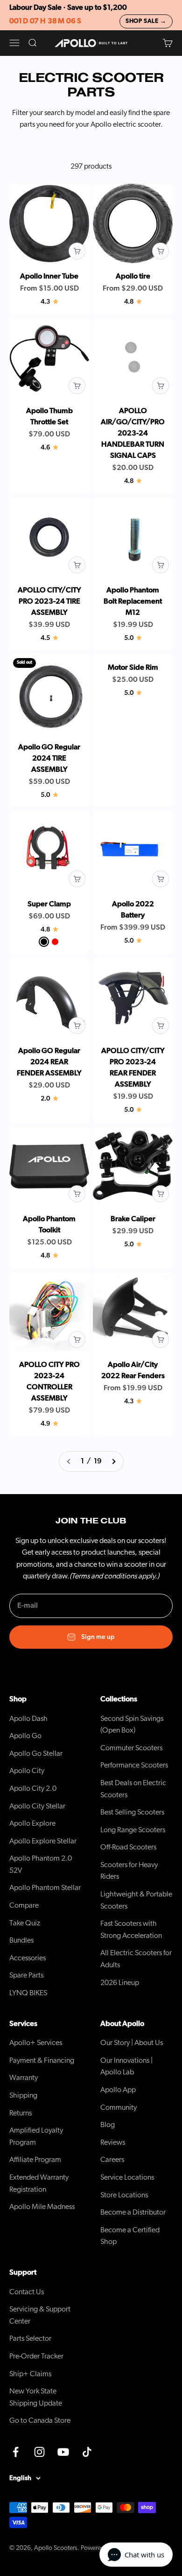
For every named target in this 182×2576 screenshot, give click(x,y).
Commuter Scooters (131, 1748)
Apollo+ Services (36, 2043)
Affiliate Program (35, 2160)
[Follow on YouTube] (63, 2452)
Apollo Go (25, 1736)
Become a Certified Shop (130, 2236)
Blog (108, 2125)
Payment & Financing (42, 2060)
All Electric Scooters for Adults (136, 1959)
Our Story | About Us (132, 2043)
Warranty (24, 2078)
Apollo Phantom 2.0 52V (41, 1864)
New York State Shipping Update (36, 2397)
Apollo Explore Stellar (43, 1841)
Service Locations (127, 2177)
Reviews (113, 2142)
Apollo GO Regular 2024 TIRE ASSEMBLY (49, 758)
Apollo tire (133, 276)
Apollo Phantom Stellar (45, 1888)
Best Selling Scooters (132, 1812)
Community (119, 2107)
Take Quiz (25, 1923)
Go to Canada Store (40, 2420)
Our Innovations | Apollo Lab (126, 2066)
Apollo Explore (32, 1823)
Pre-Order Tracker (36, 2356)
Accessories (28, 1958)
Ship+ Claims (30, 2374)
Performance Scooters (134, 1765)
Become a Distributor (133, 2212)
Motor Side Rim (133, 667)
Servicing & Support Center (40, 2315)
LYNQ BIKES (28, 1993)
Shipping (23, 2095)
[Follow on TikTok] (87, 2452)
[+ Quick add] (77, 251)
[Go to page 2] (113, 1461)
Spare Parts (26, 1975)
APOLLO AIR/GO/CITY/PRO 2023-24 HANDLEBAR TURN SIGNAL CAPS (133, 433)
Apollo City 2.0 (33, 1788)
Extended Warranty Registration (39, 2183)
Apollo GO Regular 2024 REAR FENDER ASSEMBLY (49, 1062)
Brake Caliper (133, 1219)
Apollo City (27, 1771)
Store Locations (124, 2195)
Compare (24, 1905)
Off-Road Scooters (128, 1847)
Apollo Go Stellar (36, 1754)
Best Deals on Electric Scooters (133, 1789)
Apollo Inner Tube (49, 276)
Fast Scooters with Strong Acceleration (131, 1930)
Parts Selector (30, 2338)
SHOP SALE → (146, 21)
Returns (21, 2113)
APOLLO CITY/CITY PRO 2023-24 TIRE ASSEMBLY (49, 601)
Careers (112, 2160)
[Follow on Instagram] (39, 2452)
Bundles (21, 1940)
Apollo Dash (28, 1719)
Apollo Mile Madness (42, 2207)
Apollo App (118, 2090)
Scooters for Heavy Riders (129, 1871)
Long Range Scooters (133, 1830)
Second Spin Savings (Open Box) (132, 1725)
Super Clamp (49, 904)
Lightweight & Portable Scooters (136, 1900)
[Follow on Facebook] (16, 2452)
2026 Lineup (120, 1983)
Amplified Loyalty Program (36, 2136)
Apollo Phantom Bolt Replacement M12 (133, 601)
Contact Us (27, 2292)
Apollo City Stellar (37, 1806)
